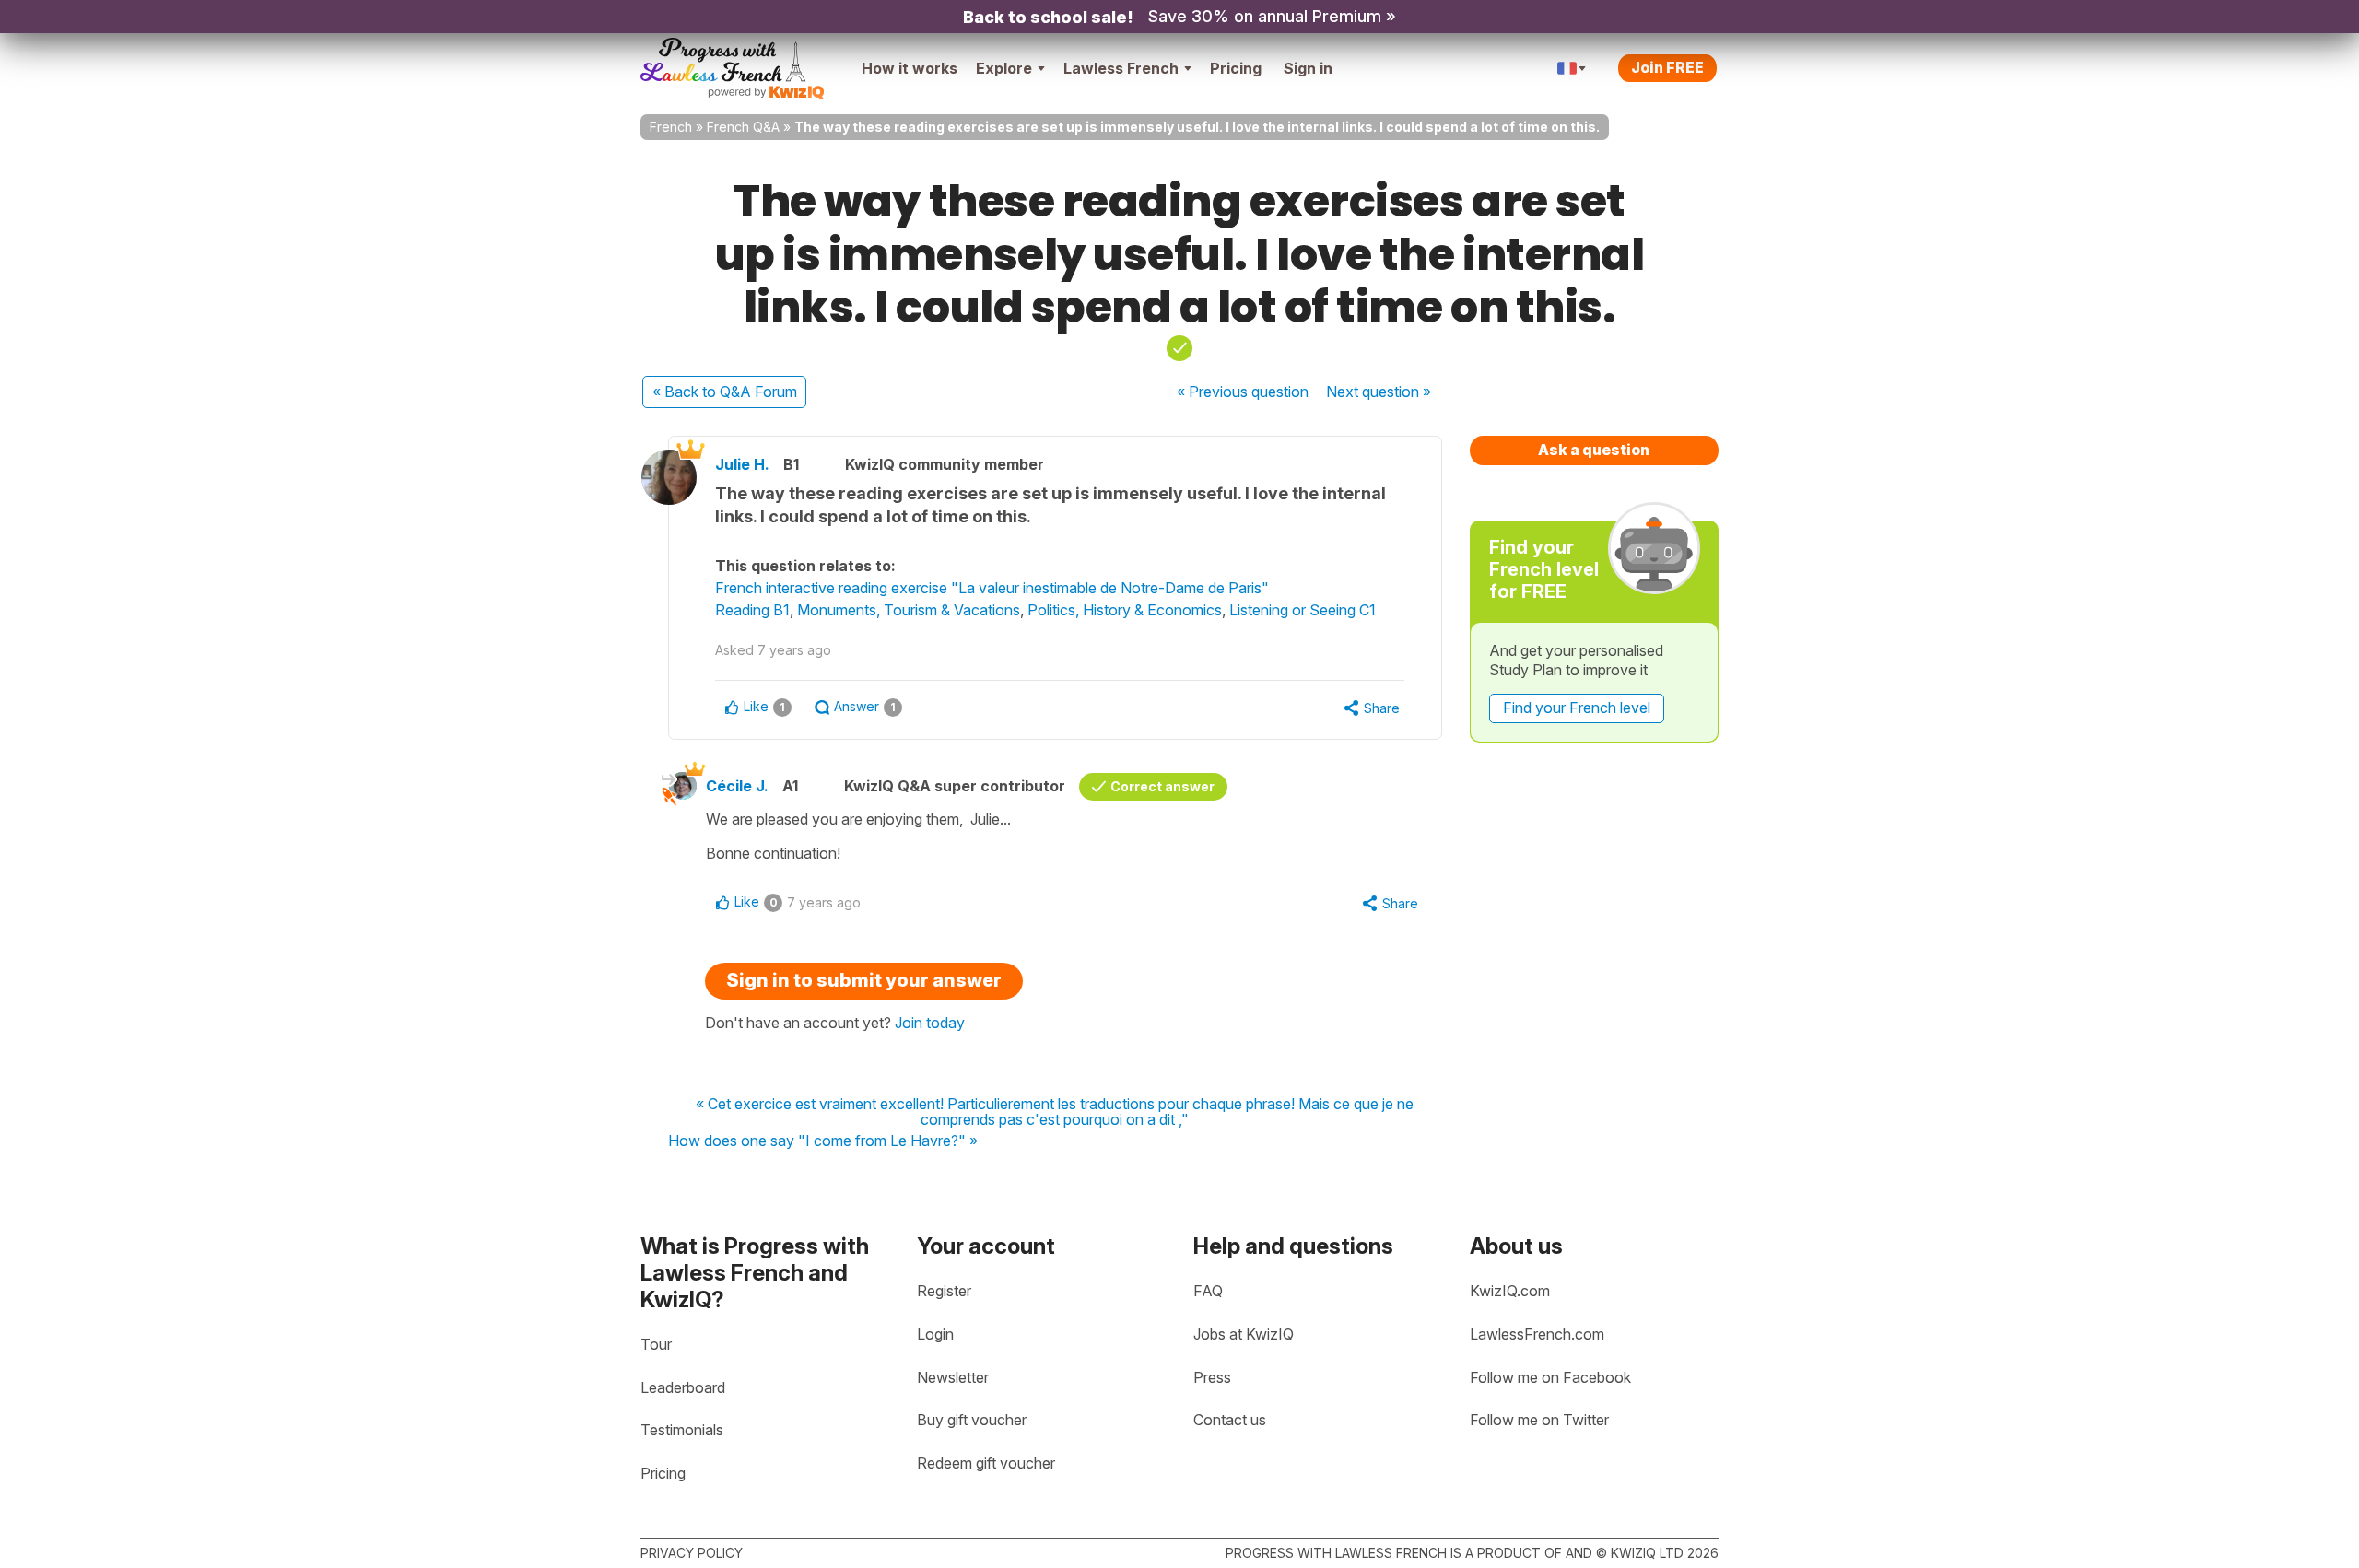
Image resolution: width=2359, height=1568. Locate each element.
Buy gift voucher (972, 1420)
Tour (656, 1344)
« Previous (1243, 392)
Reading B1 (752, 610)
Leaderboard (683, 1387)
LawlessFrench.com (1537, 1334)
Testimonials (682, 1430)
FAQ (1208, 1291)
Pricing (1236, 68)
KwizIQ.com (1510, 1291)
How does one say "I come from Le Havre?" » (823, 1141)
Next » (1379, 392)
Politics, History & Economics (1125, 610)
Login (935, 1334)
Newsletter (953, 1377)
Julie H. (742, 464)
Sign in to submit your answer (864, 980)
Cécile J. (737, 786)
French (671, 127)
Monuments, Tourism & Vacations (909, 610)
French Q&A (743, 127)
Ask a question (1594, 450)
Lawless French (1121, 68)
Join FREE (1667, 67)
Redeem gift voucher (986, 1463)
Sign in (1308, 68)
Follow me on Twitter (1539, 1420)
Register (944, 1291)
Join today (930, 1023)
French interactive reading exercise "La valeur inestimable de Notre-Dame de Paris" (992, 588)
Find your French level (1577, 708)
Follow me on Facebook (1550, 1377)
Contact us (1230, 1420)
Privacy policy (692, 1553)
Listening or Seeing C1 (1303, 610)
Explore (1004, 68)
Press (1212, 1377)
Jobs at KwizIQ (1244, 1334)
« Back (725, 392)
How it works (910, 68)
